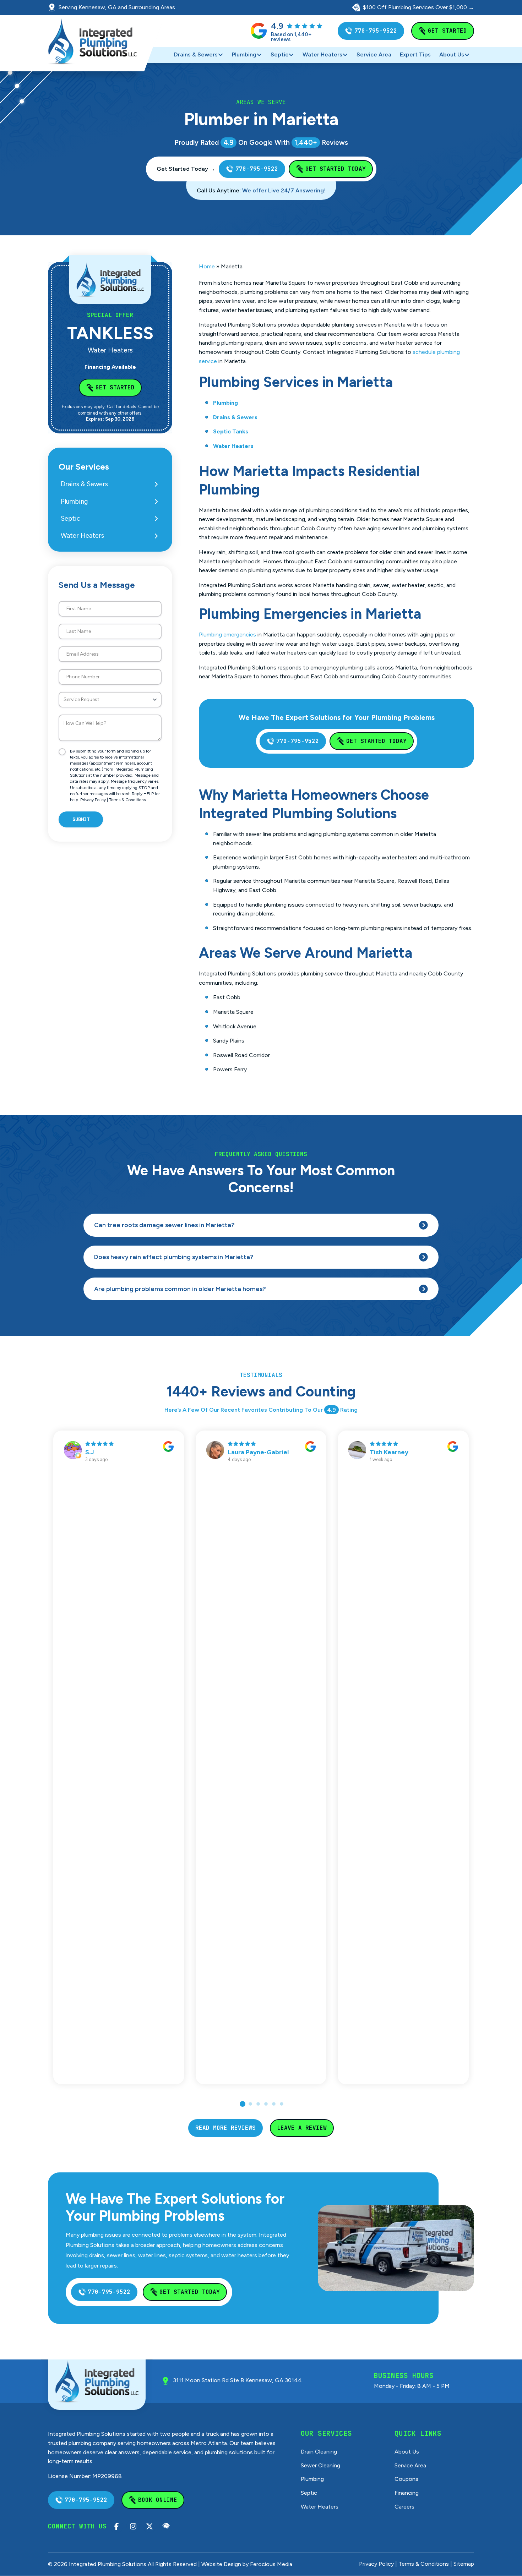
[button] (261, 1225)
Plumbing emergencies (227, 635)
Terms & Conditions (127, 800)
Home (207, 266)
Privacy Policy (93, 800)
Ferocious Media (271, 2564)
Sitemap (464, 2564)
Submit (81, 819)
